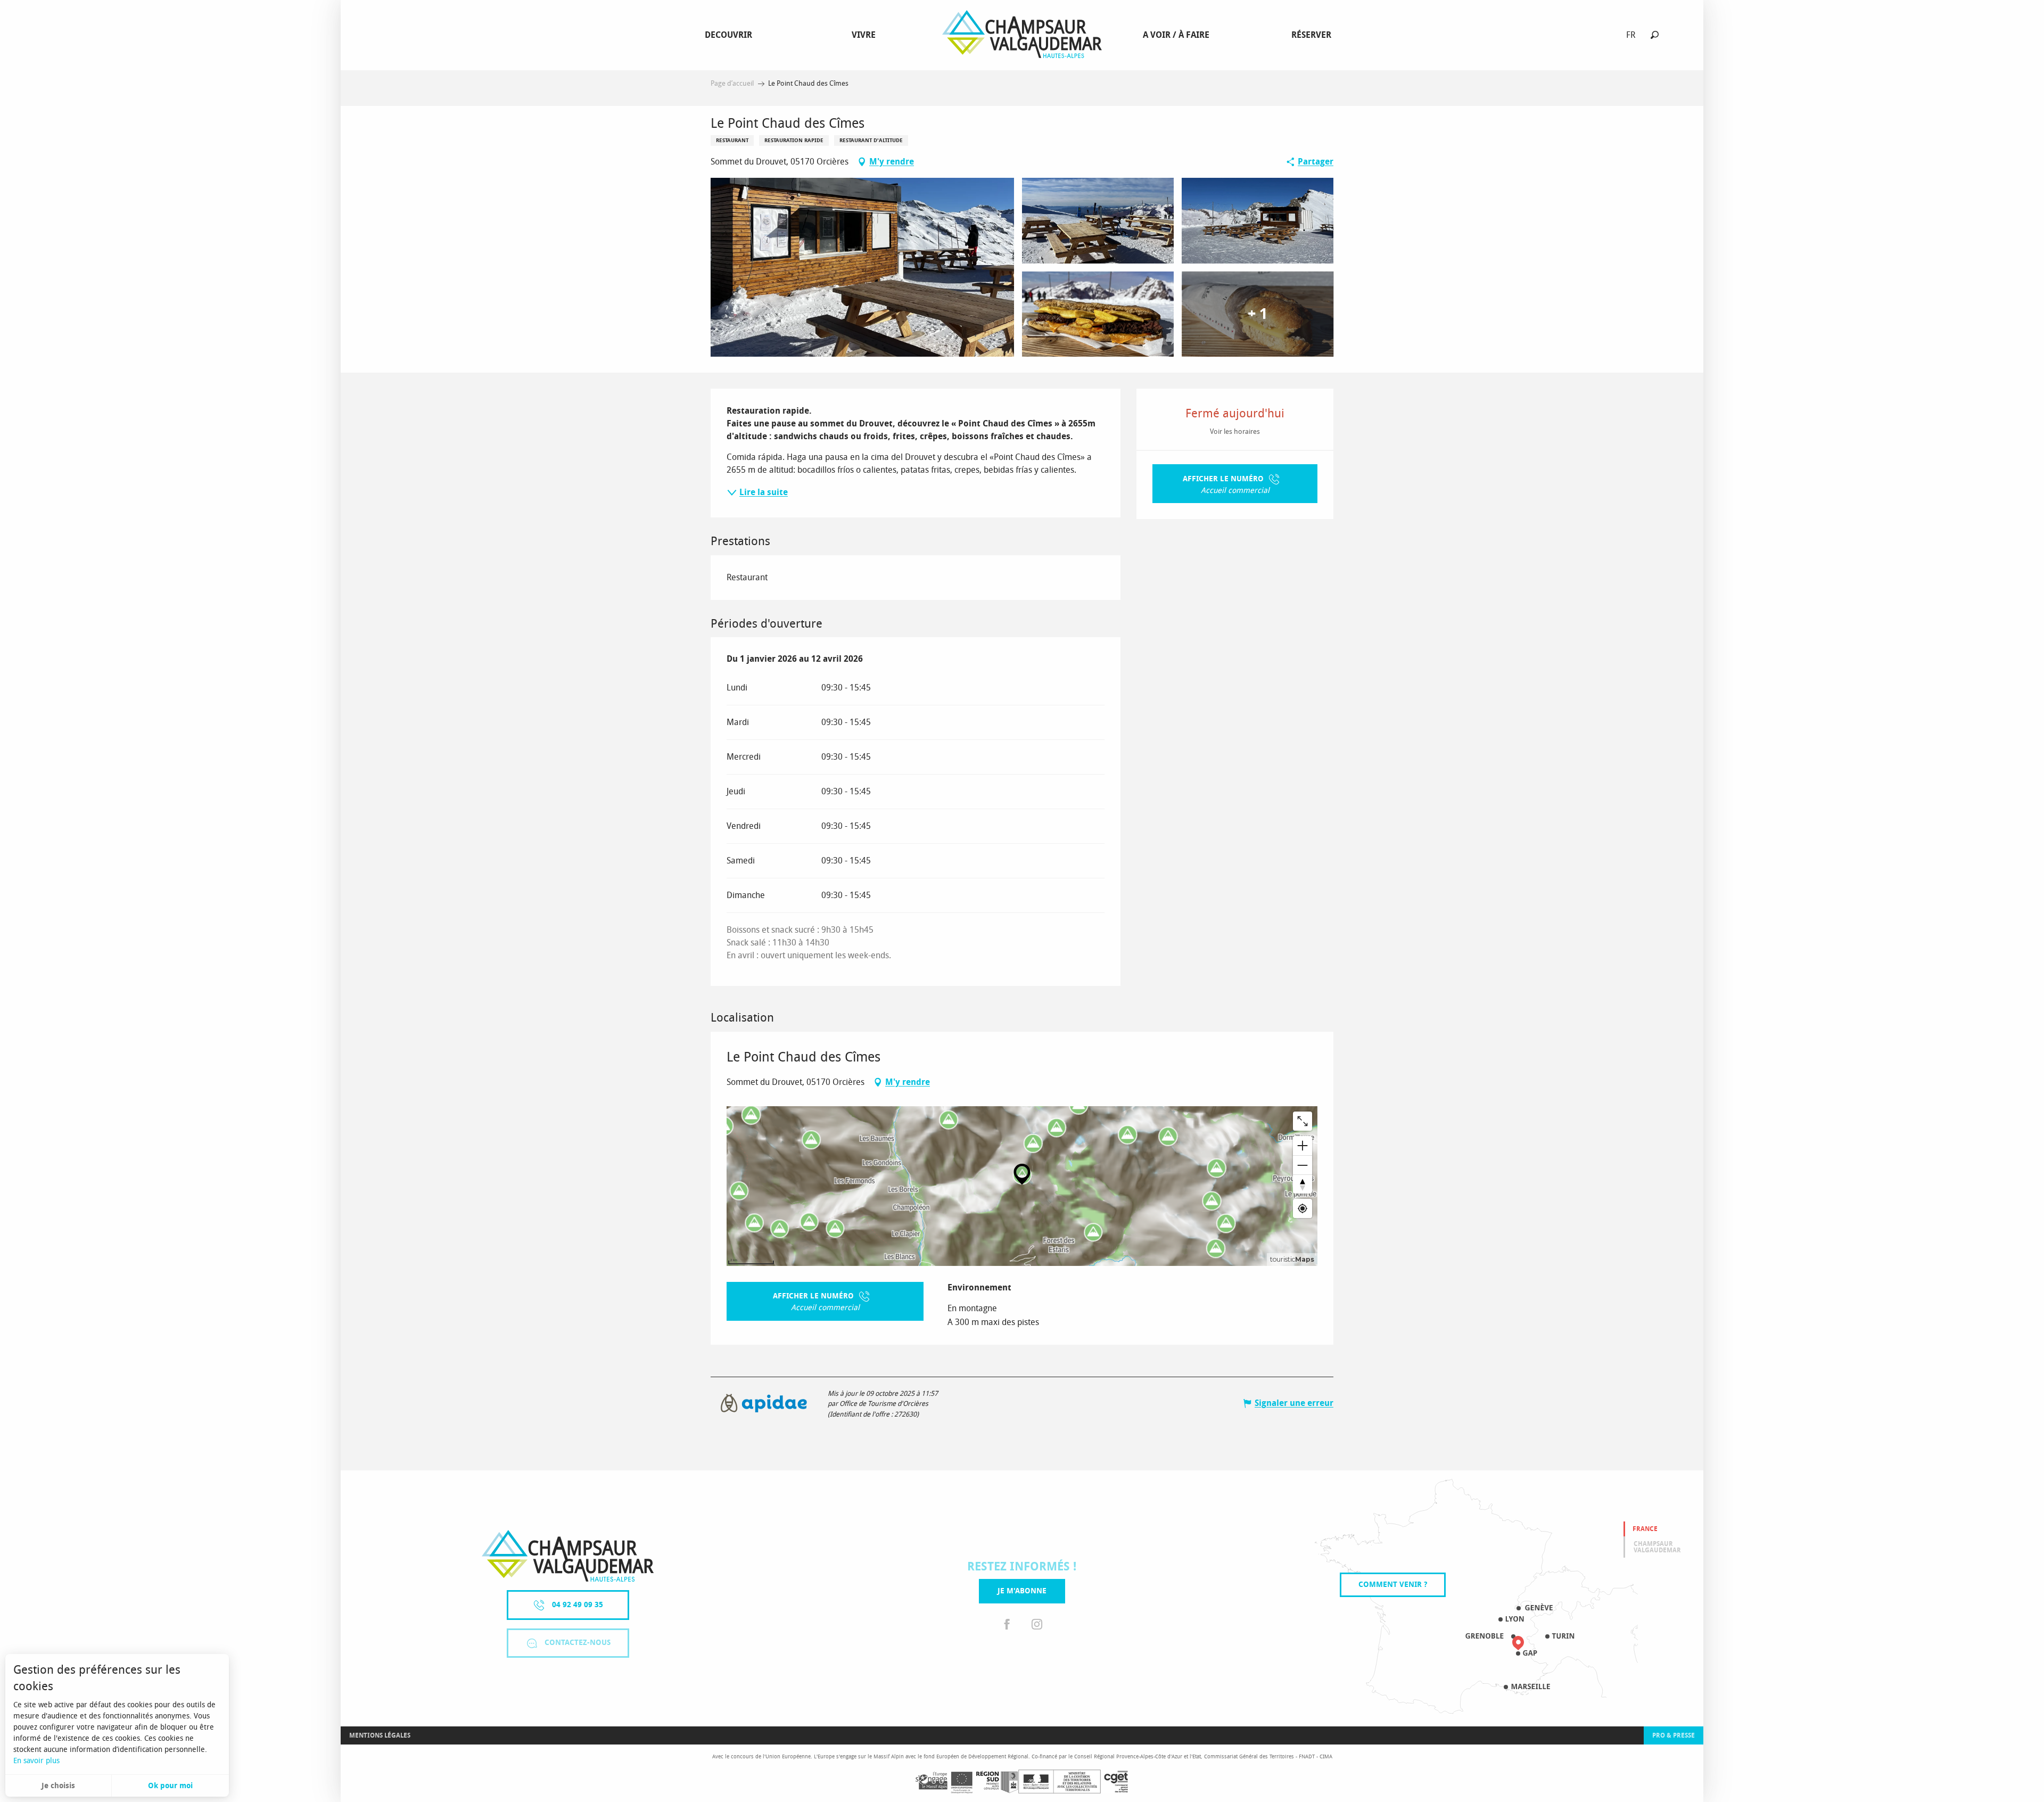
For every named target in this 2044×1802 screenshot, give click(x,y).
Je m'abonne (1022, 1591)
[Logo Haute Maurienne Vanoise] (568, 1556)
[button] (1655, 35)
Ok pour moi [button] (170, 1786)
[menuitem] (731, 35)
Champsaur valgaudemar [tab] (1657, 1547)
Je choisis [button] (58, 1786)
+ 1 (1258, 314)
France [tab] (1645, 1529)
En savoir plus (36, 1761)
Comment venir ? (1393, 1585)
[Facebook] (1007, 1624)
